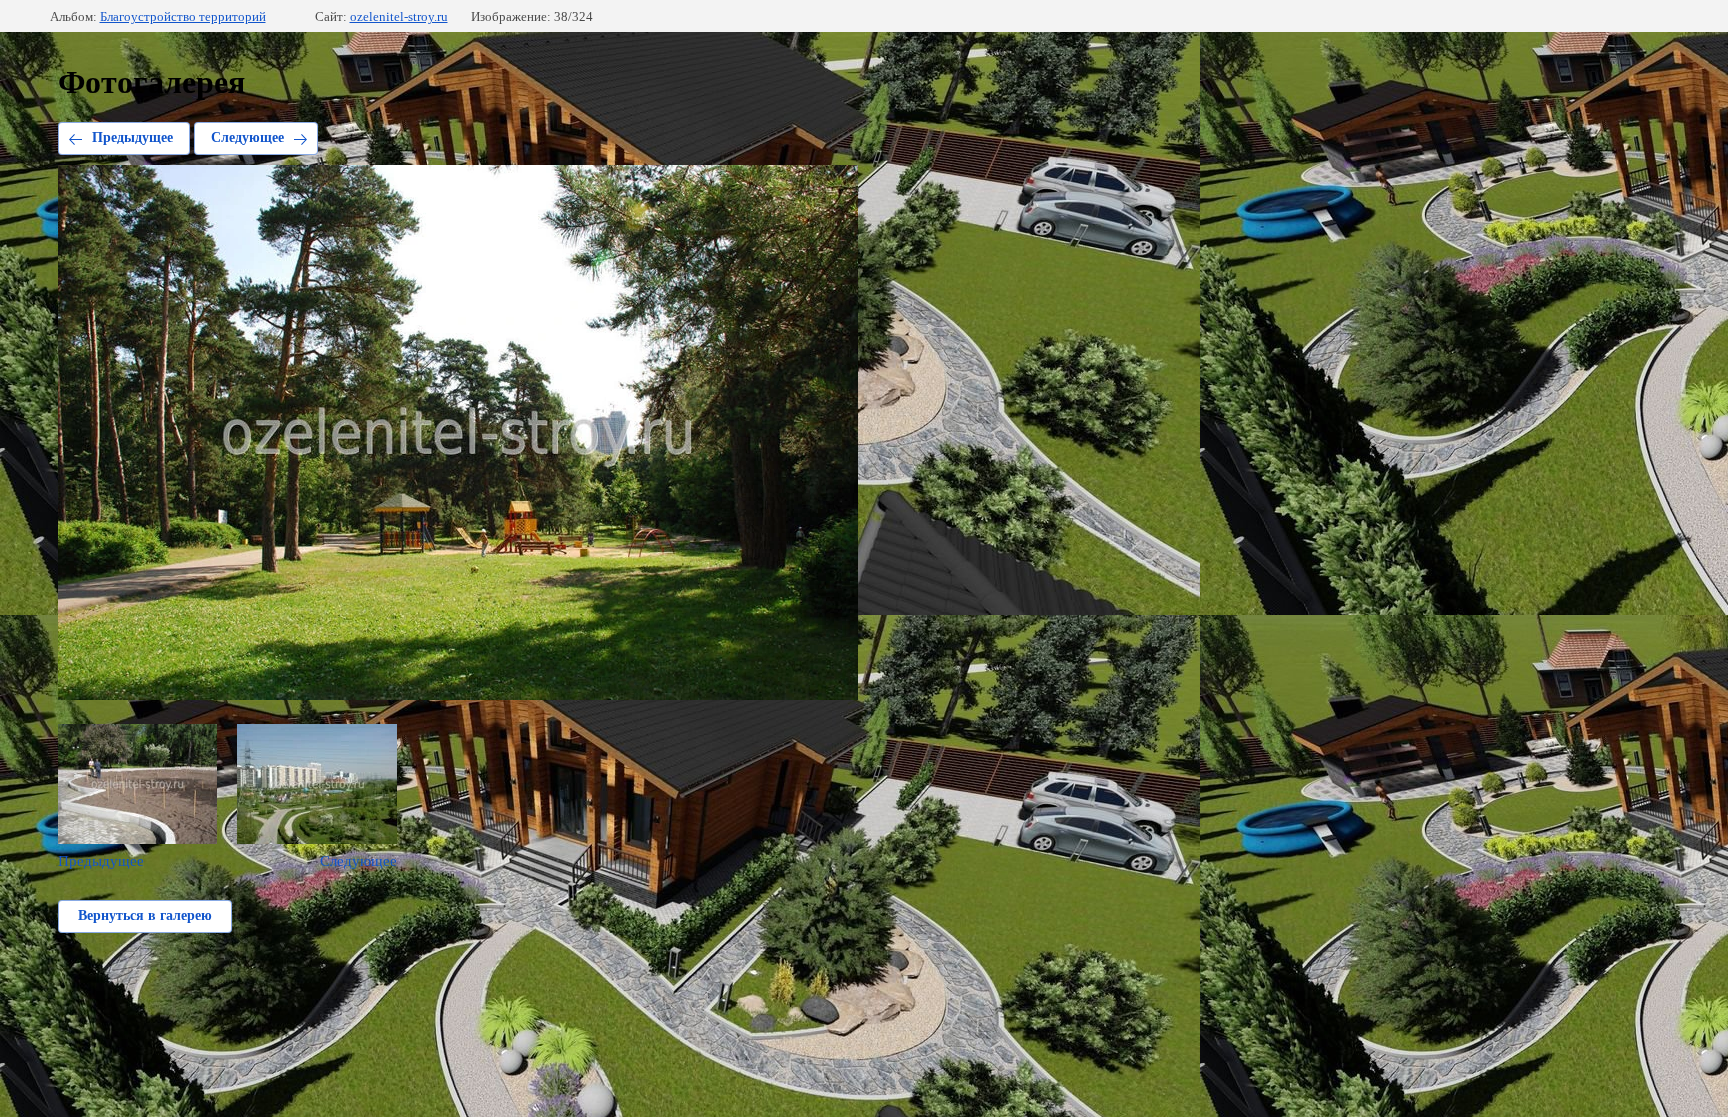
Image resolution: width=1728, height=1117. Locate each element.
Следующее (247, 137)
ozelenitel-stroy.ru (399, 16)
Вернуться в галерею (145, 915)
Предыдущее (132, 137)
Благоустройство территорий (183, 16)
